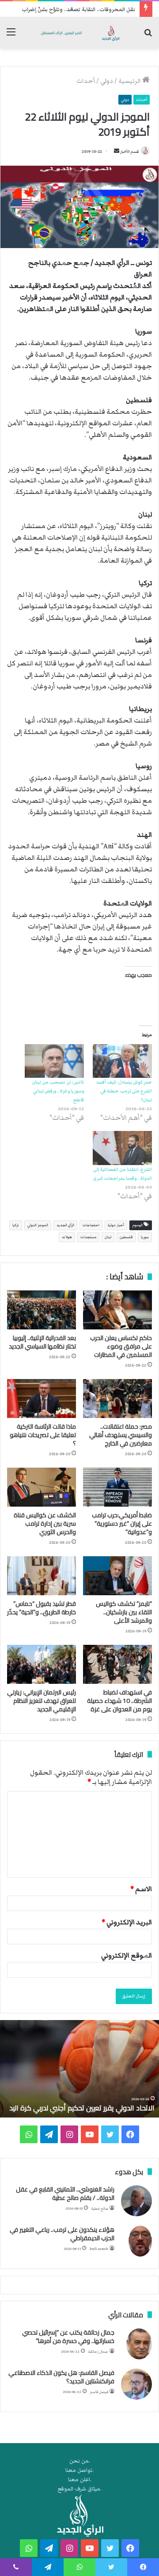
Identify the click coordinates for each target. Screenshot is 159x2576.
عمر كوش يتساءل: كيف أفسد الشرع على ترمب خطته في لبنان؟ (124, 1091)
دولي (107, 81)
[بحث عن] (148, 36)
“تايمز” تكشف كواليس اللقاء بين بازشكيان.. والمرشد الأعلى (124, 1612)
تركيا (16, 1225)
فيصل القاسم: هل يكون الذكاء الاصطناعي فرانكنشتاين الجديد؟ (61, 2377)
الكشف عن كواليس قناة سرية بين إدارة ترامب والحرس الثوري (45, 1523)
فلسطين (126, 1237)
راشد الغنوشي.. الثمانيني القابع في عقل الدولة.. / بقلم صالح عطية (65, 2194)
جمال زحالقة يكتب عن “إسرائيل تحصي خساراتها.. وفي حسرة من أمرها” (68, 2337)
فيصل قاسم (99, 2392)
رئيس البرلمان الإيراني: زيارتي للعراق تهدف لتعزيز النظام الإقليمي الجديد (42, 1701)
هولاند (67, 1237)
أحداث (86, 81)
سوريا (145, 1237)
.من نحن (80, 2461)
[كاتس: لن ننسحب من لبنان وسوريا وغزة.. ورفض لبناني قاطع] (54, 1061)
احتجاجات (91, 1225)
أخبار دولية (116, 1225)
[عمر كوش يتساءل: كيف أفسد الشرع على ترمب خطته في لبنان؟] (122, 1061)
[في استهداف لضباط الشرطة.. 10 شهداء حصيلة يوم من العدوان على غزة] (117, 1664)
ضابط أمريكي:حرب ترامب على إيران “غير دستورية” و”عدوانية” (122, 1523)
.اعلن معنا (80, 2480)
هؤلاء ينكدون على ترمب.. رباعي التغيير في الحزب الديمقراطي (62, 2234)
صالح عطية (100, 2209)
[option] (79, 2069)
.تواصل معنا (79, 2470)
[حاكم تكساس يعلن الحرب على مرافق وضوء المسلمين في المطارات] (117, 1310)
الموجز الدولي (38, 1225)
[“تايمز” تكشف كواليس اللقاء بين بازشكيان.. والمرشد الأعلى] (117, 1576)
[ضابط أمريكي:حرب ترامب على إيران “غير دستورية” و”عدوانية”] (117, 1487)
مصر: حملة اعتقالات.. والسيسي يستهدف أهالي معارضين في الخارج (121, 1435)
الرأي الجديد (65, 1225)
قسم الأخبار (129, 152)
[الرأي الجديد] (79, 33)
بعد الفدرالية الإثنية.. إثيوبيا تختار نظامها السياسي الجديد (42, 1342)
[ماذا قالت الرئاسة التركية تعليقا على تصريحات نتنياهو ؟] (42, 1399)
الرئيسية (130, 81)
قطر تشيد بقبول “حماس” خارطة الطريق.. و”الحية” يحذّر (42, 1608)
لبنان (108, 1237)
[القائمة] (11, 36)
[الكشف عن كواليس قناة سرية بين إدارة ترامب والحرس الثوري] (42, 1487)
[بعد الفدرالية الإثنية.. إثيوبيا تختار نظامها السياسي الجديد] (42, 1310)
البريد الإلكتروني (127, 1922)
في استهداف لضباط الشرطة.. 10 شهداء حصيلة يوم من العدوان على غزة (119, 1701)
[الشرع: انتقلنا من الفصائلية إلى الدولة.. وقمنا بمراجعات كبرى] (122, 1148)
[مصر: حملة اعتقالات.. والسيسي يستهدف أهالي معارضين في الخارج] (117, 1399)
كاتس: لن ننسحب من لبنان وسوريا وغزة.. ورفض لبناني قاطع (58, 1091)
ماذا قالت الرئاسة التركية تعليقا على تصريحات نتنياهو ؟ (43, 1435)
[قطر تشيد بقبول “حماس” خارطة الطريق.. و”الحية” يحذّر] (42, 1576)
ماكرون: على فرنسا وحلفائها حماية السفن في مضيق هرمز (88, 2103)
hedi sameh (99, 2249)
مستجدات (88, 1237)
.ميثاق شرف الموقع (80, 2489)
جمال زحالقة (98, 2352)
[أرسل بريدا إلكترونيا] (117, 152)
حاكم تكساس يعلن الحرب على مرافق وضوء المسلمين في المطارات (121, 1346)
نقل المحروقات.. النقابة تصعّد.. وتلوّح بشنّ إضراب (78, 10)
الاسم (141, 1889)
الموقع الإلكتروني (127, 1955)
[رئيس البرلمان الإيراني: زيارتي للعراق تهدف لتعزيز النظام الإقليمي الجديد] (42, 1664)
